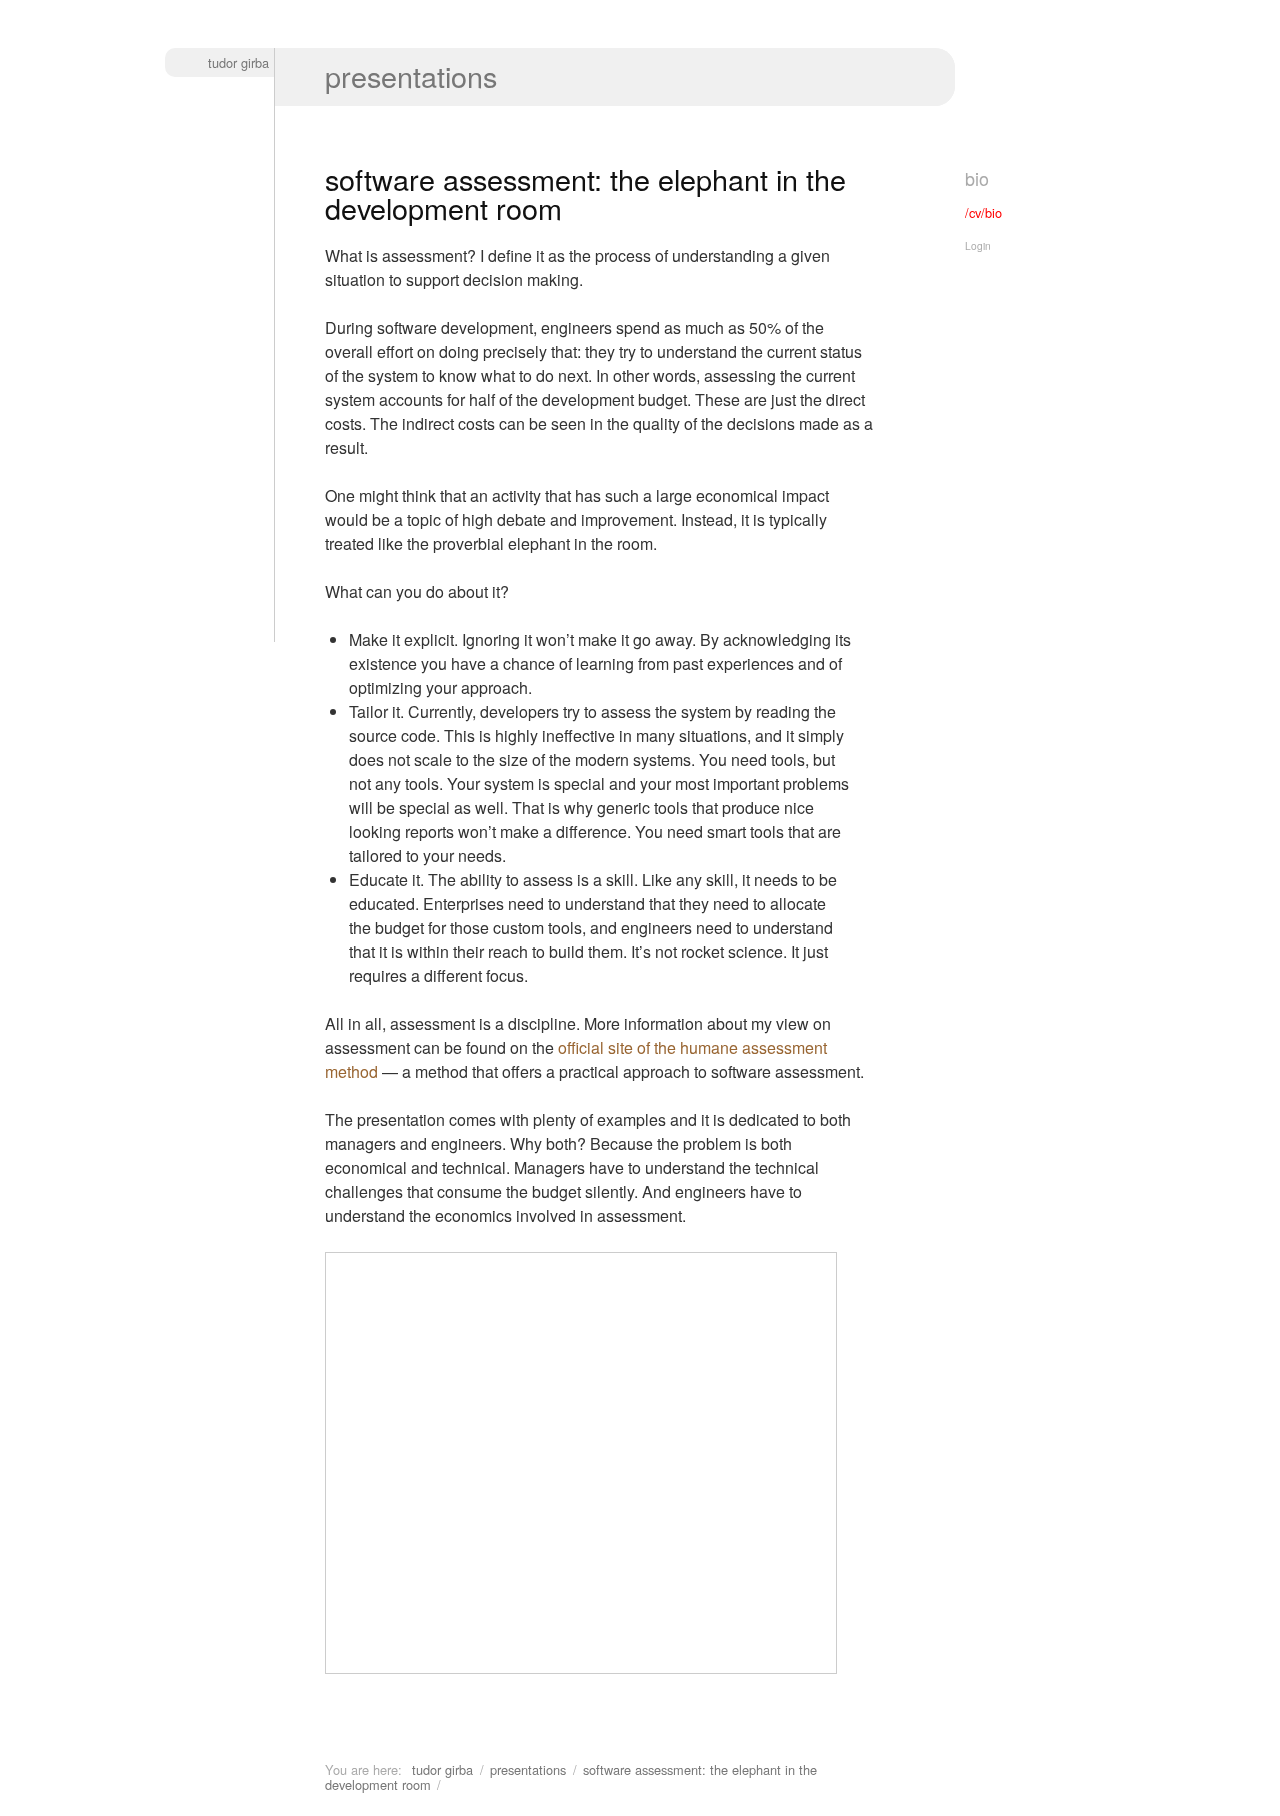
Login (978, 245)
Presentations (411, 75)
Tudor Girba (238, 62)
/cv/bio (983, 212)
